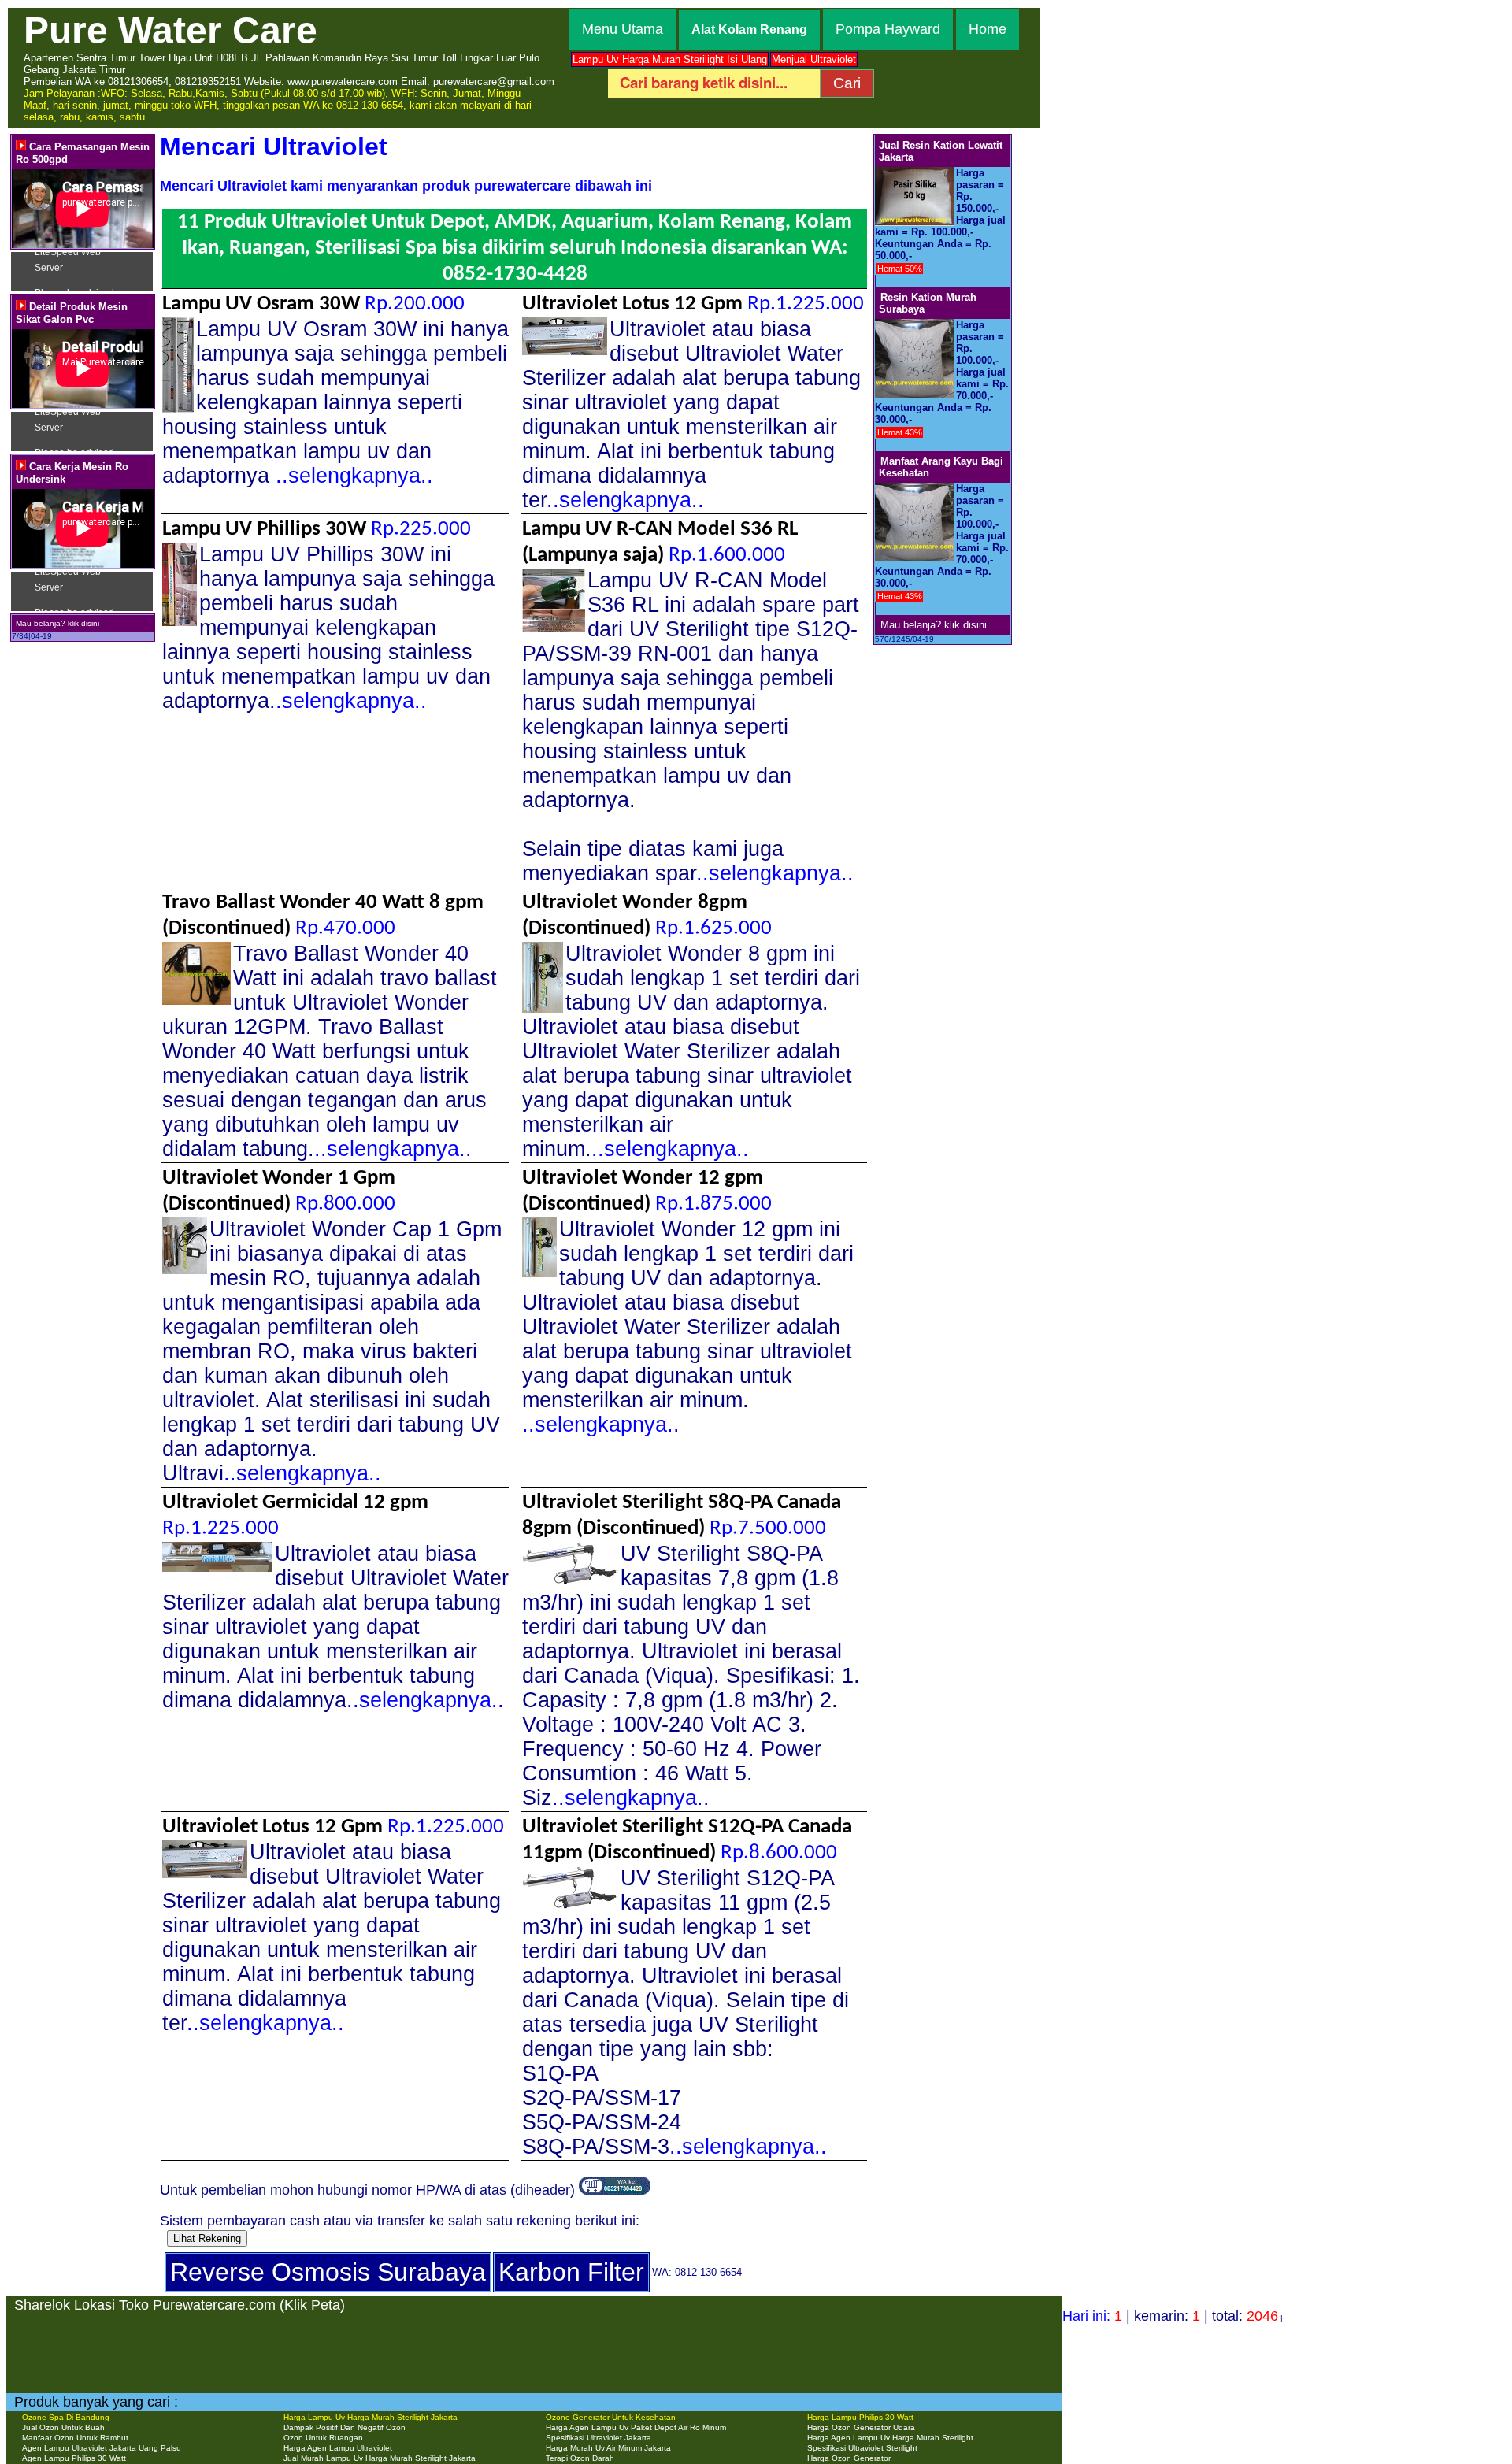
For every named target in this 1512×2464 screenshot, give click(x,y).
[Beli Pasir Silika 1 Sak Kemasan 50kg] (876, 282)
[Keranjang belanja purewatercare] (615, 2190)
